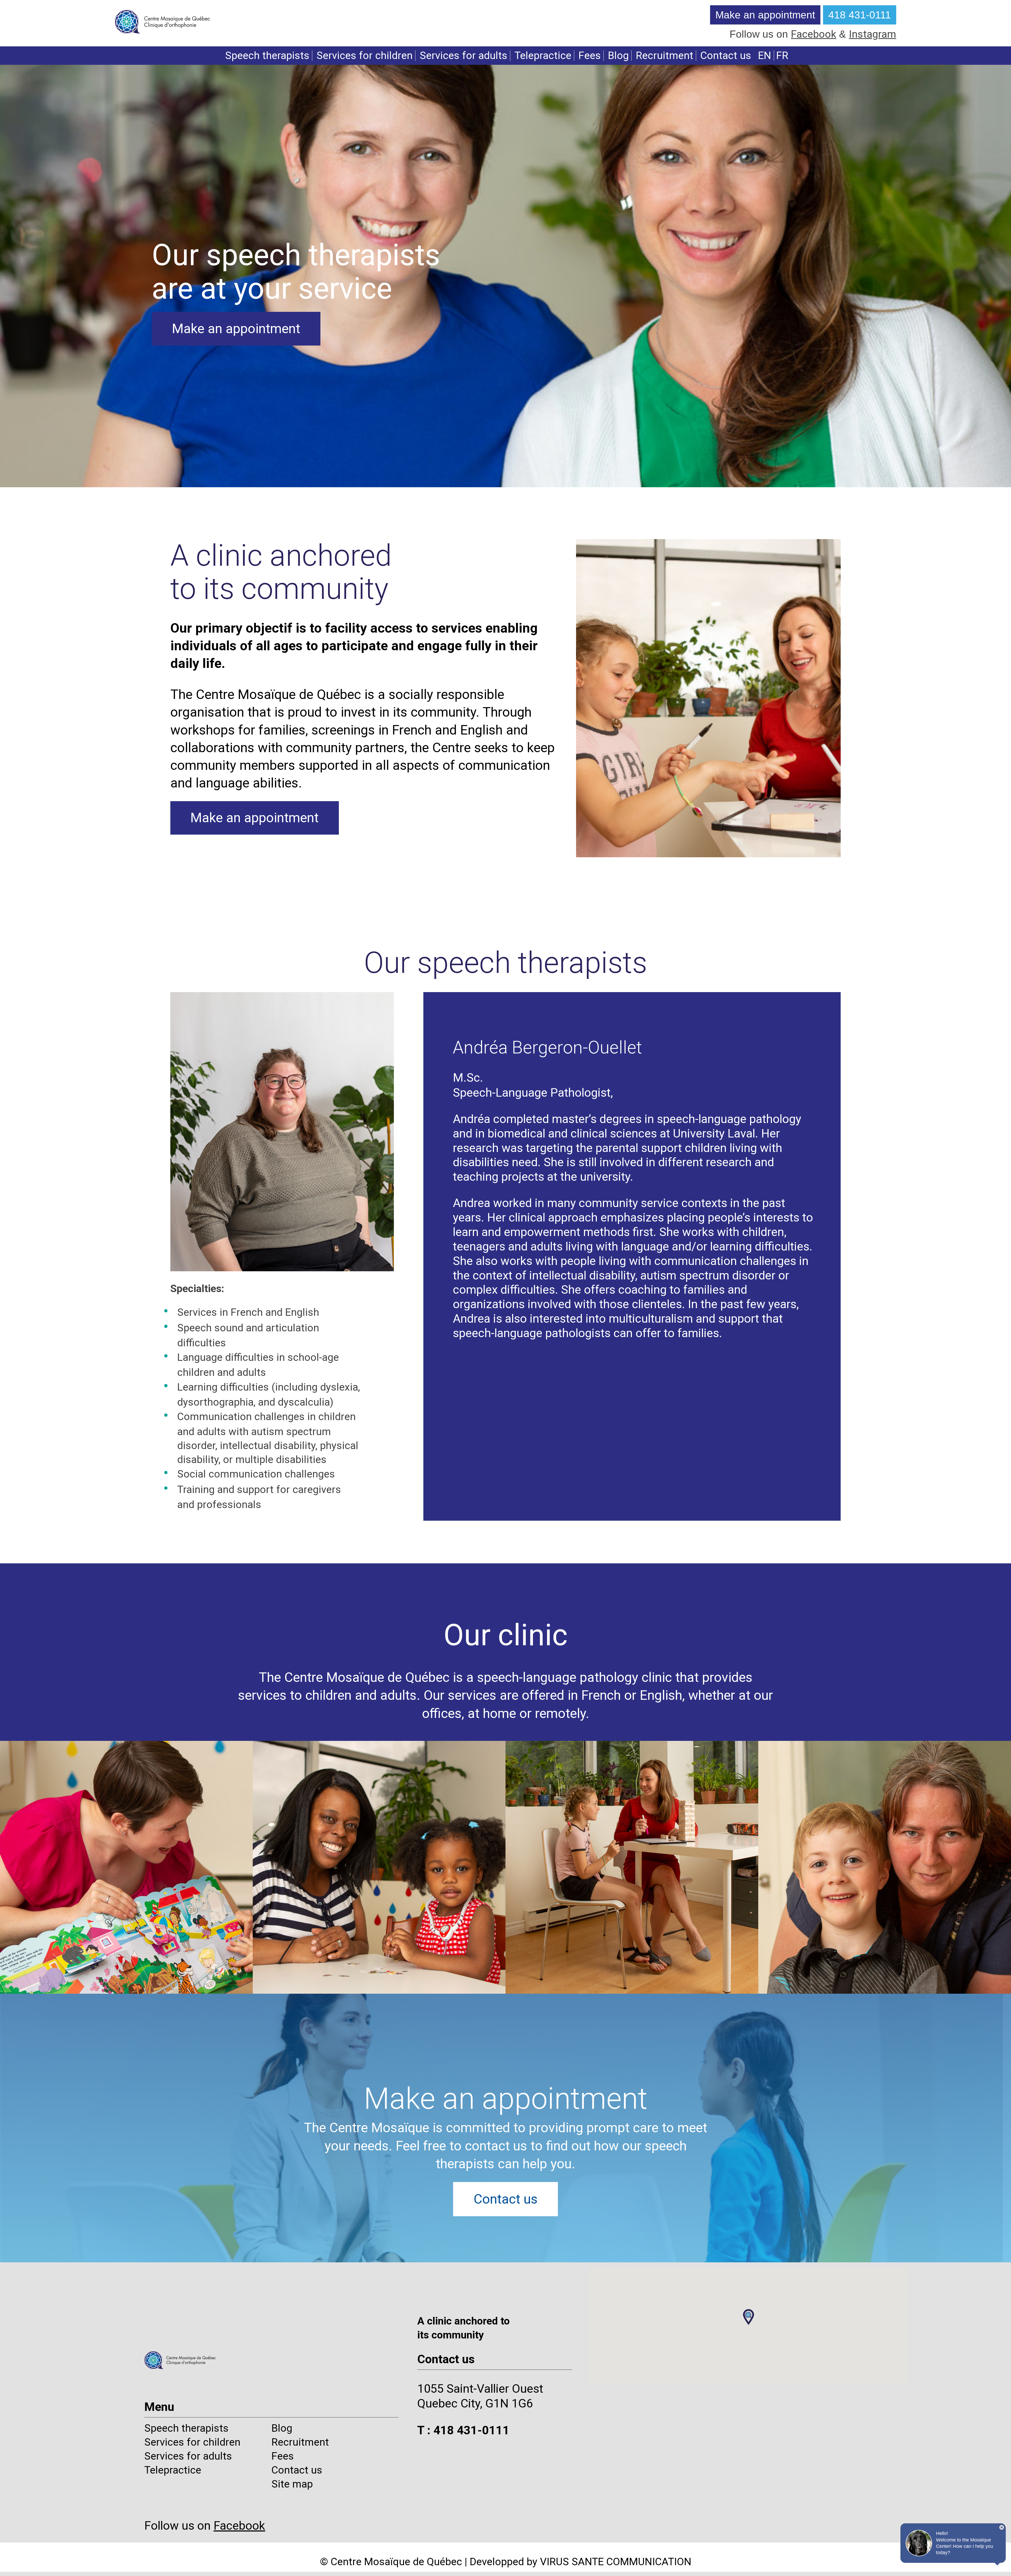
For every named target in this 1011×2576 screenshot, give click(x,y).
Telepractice (543, 55)
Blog (618, 55)
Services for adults (464, 55)
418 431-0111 (860, 15)
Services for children (365, 55)
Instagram (873, 34)
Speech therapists (267, 55)
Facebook (814, 34)
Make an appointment (765, 15)
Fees (590, 55)
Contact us (726, 55)
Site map (292, 2484)
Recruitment (665, 55)
